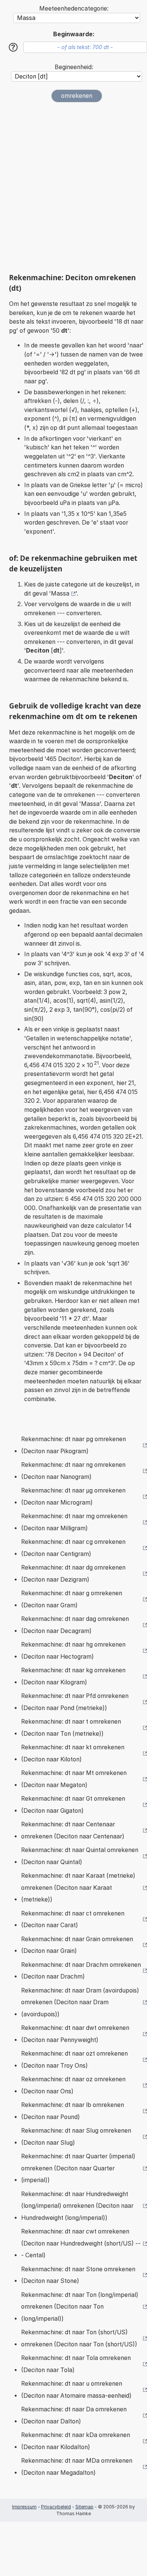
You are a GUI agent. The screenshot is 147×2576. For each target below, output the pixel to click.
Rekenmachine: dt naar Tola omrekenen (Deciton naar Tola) (76, 2364)
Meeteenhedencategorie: (74, 8)
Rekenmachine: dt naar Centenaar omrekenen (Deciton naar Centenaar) (73, 1830)
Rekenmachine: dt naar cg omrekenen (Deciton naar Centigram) (73, 1548)
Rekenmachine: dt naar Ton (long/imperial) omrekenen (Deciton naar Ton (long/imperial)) (80, 2307)
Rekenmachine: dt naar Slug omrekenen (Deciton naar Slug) (76, 2137)
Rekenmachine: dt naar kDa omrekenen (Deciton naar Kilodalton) (76, 2441)
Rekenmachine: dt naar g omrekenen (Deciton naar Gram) (72, 1599)
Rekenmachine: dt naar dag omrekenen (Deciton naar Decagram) (75, 1625)
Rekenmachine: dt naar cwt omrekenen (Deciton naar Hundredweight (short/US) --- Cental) (81, 2243)
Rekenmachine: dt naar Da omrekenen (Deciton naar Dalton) (74, 2415)
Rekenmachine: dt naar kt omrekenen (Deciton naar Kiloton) (73, 1753)
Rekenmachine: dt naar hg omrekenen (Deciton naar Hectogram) (73, 1651)
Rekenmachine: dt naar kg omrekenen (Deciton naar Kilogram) (73, 1676)
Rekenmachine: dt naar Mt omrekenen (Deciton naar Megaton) (74, 1779)
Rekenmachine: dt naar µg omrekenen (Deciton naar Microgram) (73, 1496)
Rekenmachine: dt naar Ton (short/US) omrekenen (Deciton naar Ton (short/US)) (79, 2338)
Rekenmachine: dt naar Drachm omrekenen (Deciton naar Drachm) (81, 1971)
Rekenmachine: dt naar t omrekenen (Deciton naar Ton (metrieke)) (71, 1728)
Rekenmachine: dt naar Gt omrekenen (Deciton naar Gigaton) (73, 1805)
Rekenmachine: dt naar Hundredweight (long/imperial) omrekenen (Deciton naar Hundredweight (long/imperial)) (77, 2206)
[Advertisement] (73, 188)
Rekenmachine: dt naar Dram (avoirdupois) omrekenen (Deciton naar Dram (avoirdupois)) (80, 2002)
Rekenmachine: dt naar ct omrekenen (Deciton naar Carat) (73, 1919)
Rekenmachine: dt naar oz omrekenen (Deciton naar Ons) (73, 2085)
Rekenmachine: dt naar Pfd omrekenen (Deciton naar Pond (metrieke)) (75, 1702)
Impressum (24, 2507)
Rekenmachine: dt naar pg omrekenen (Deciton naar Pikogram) (73, 1445)
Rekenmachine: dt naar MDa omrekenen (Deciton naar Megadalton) (77, 2467)
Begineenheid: (74, 67)
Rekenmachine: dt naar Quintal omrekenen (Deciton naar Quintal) (80, 1856)
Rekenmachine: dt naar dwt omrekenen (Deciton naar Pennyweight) (75, 2034)
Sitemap (84, 2507)
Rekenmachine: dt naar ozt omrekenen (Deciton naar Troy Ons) (74, 2060)
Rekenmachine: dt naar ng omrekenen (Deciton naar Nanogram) (73, 1471)
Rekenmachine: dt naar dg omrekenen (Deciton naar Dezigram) (73, 1574)
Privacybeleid (56, 2507)
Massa (60, 593)
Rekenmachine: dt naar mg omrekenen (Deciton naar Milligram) (74, 1522)
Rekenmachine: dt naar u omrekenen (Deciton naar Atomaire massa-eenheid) (76, 2390)
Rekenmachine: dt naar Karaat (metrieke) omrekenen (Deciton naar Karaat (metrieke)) (78, 1888)
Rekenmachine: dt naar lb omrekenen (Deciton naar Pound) (73, 2111)
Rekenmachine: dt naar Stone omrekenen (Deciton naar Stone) (78, 2275)
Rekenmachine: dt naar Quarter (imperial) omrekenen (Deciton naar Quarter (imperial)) (78, 2168)
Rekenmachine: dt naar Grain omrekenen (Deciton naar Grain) (77, 1945)
